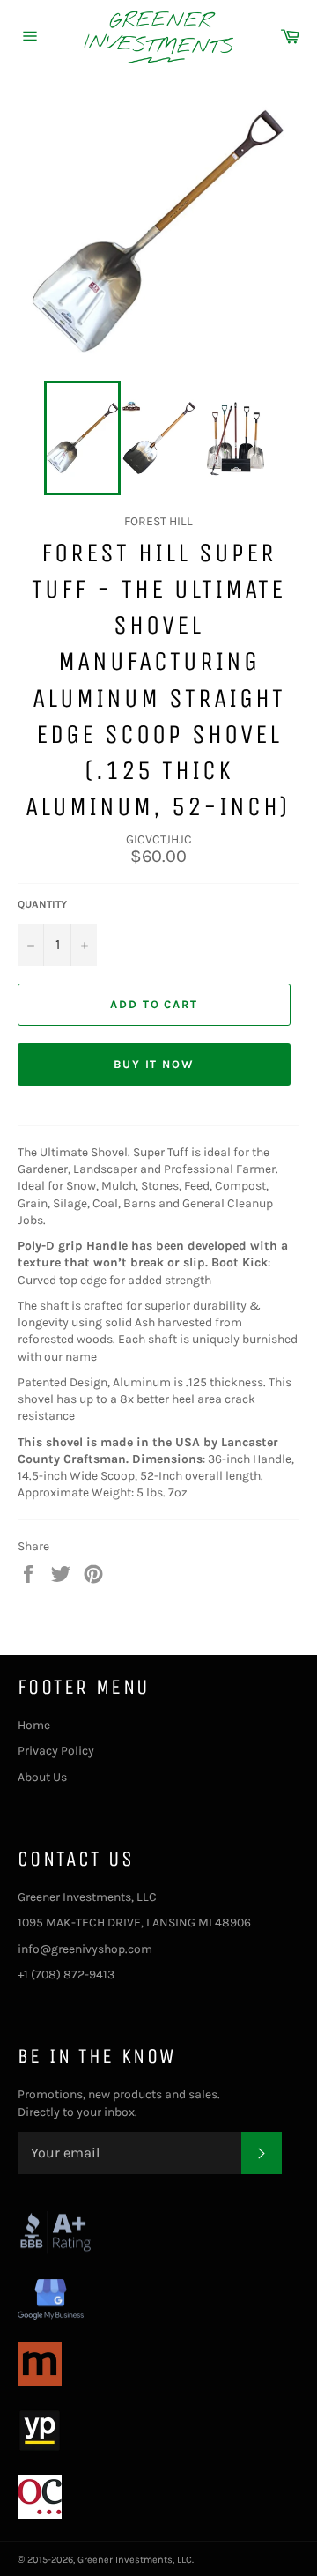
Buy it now (155, 1064)
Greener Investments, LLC (135, 2560)
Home (34, 1725)
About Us (42, 1777)
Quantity (42, 904)
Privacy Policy (56, 1751)
